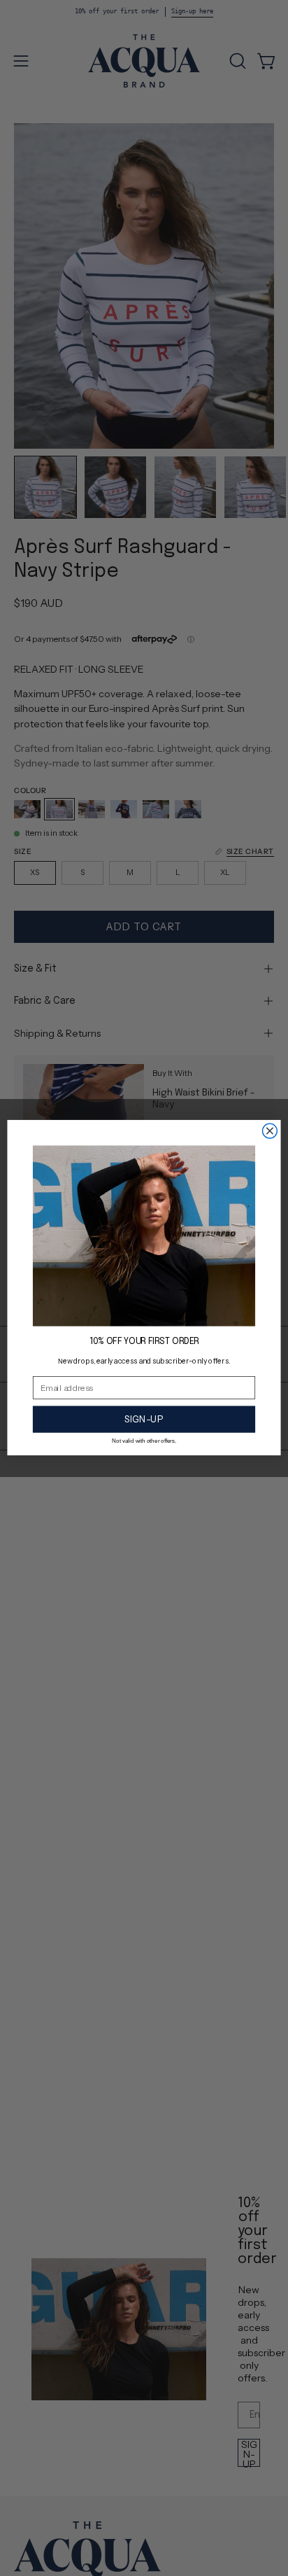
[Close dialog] (269, 1132)
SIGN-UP (144, 1420)
